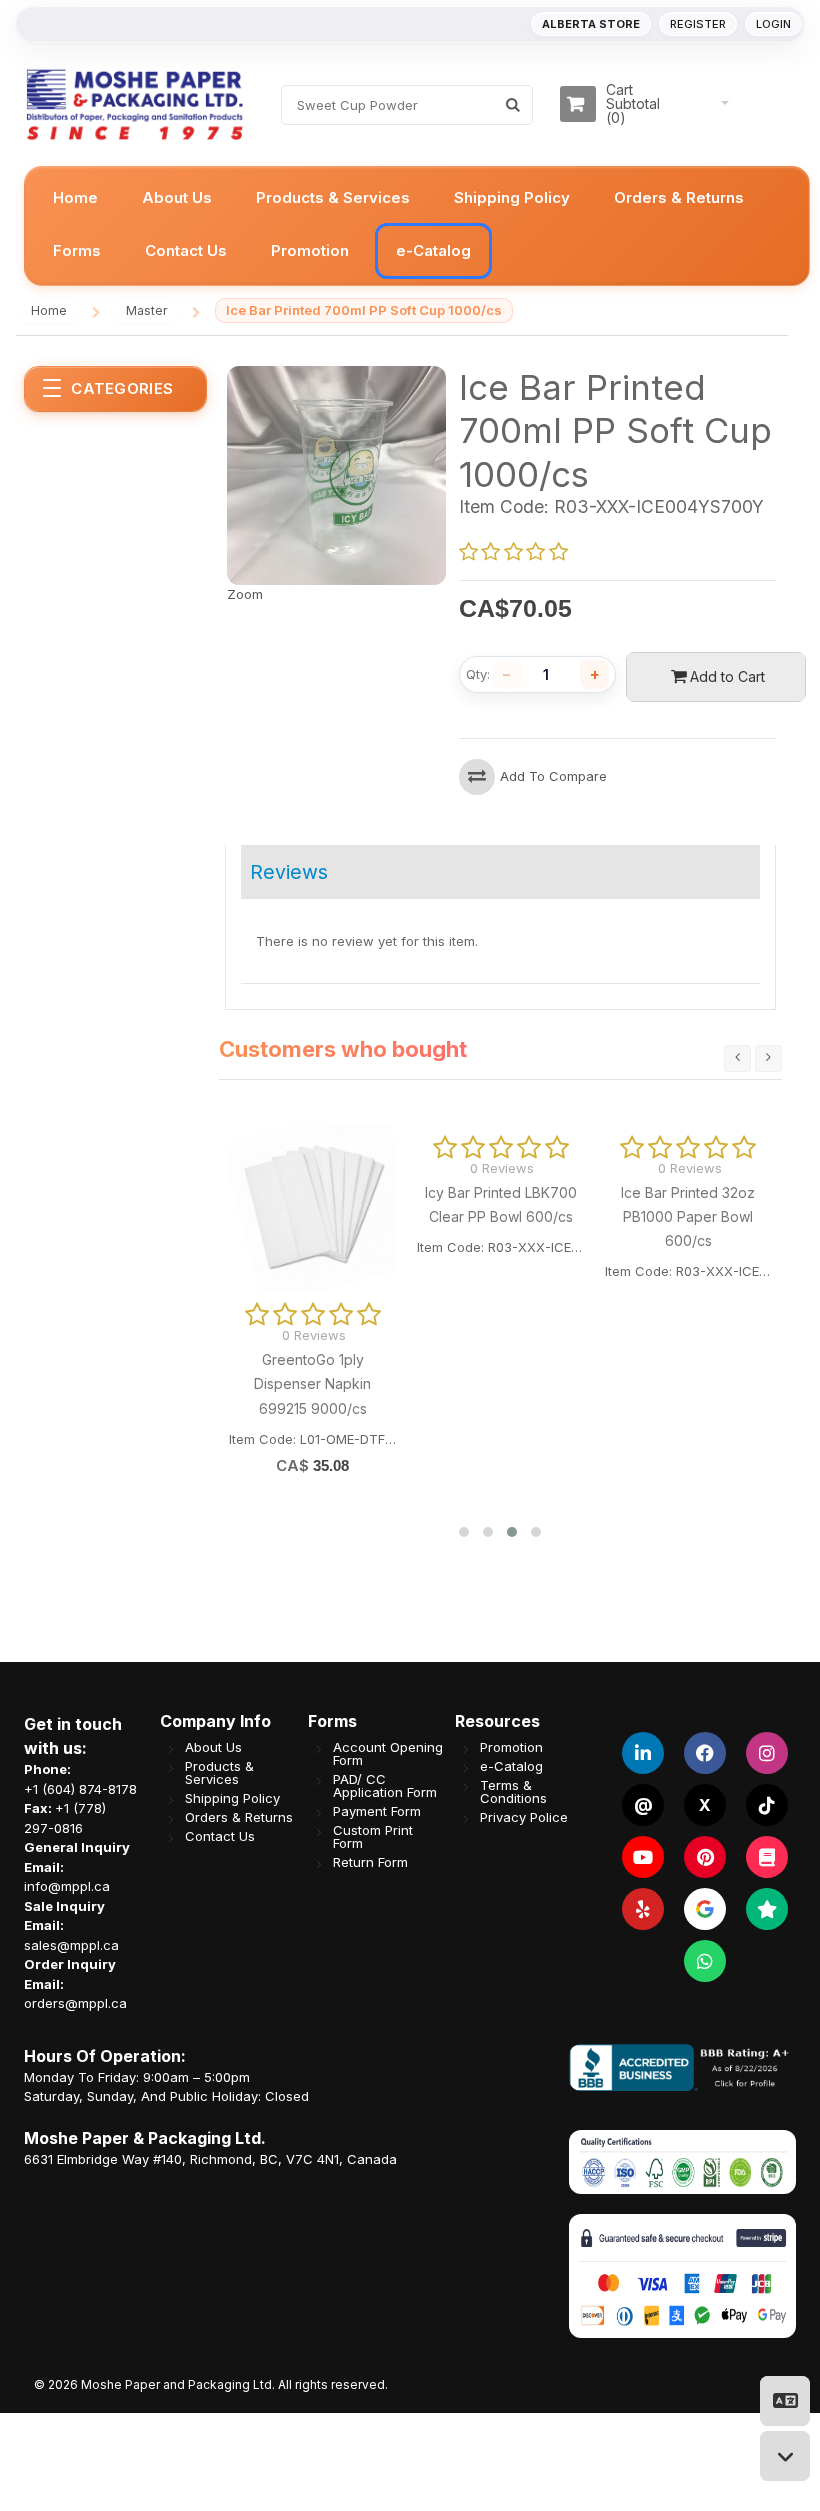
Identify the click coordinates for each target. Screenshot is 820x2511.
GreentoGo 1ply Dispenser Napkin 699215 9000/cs (312, 1384)
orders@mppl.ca (75, 2003)
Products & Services (219, 1773)
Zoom (245, 594)
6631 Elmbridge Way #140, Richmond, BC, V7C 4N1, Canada (210, 2159)
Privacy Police (524, 1817)
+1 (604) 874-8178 (80, 1789)
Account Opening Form (388, 1754)
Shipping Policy (232, 1798)
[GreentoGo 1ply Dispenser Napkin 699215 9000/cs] (313, 1209)
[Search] (512, 105)
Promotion (511, 1747)
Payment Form (377, 1811)
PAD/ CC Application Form (385, 1786)
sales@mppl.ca (71, 1945)
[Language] (785, 2401)
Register (698, 24)
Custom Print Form (373, 1837)
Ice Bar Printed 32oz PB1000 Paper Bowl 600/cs (688, 1217)
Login (773, 24)
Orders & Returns (239, 1817)
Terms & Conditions (513, 1792)
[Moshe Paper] (134, 104)
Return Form (370, 1862)
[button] (464, 1532)
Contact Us (220, 1836)
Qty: (478, 674)
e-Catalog (511, 1766)
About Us (213, 1747)
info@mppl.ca (67, 1886)
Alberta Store (591, 24)
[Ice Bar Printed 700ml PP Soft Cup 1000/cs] (336, 375)
